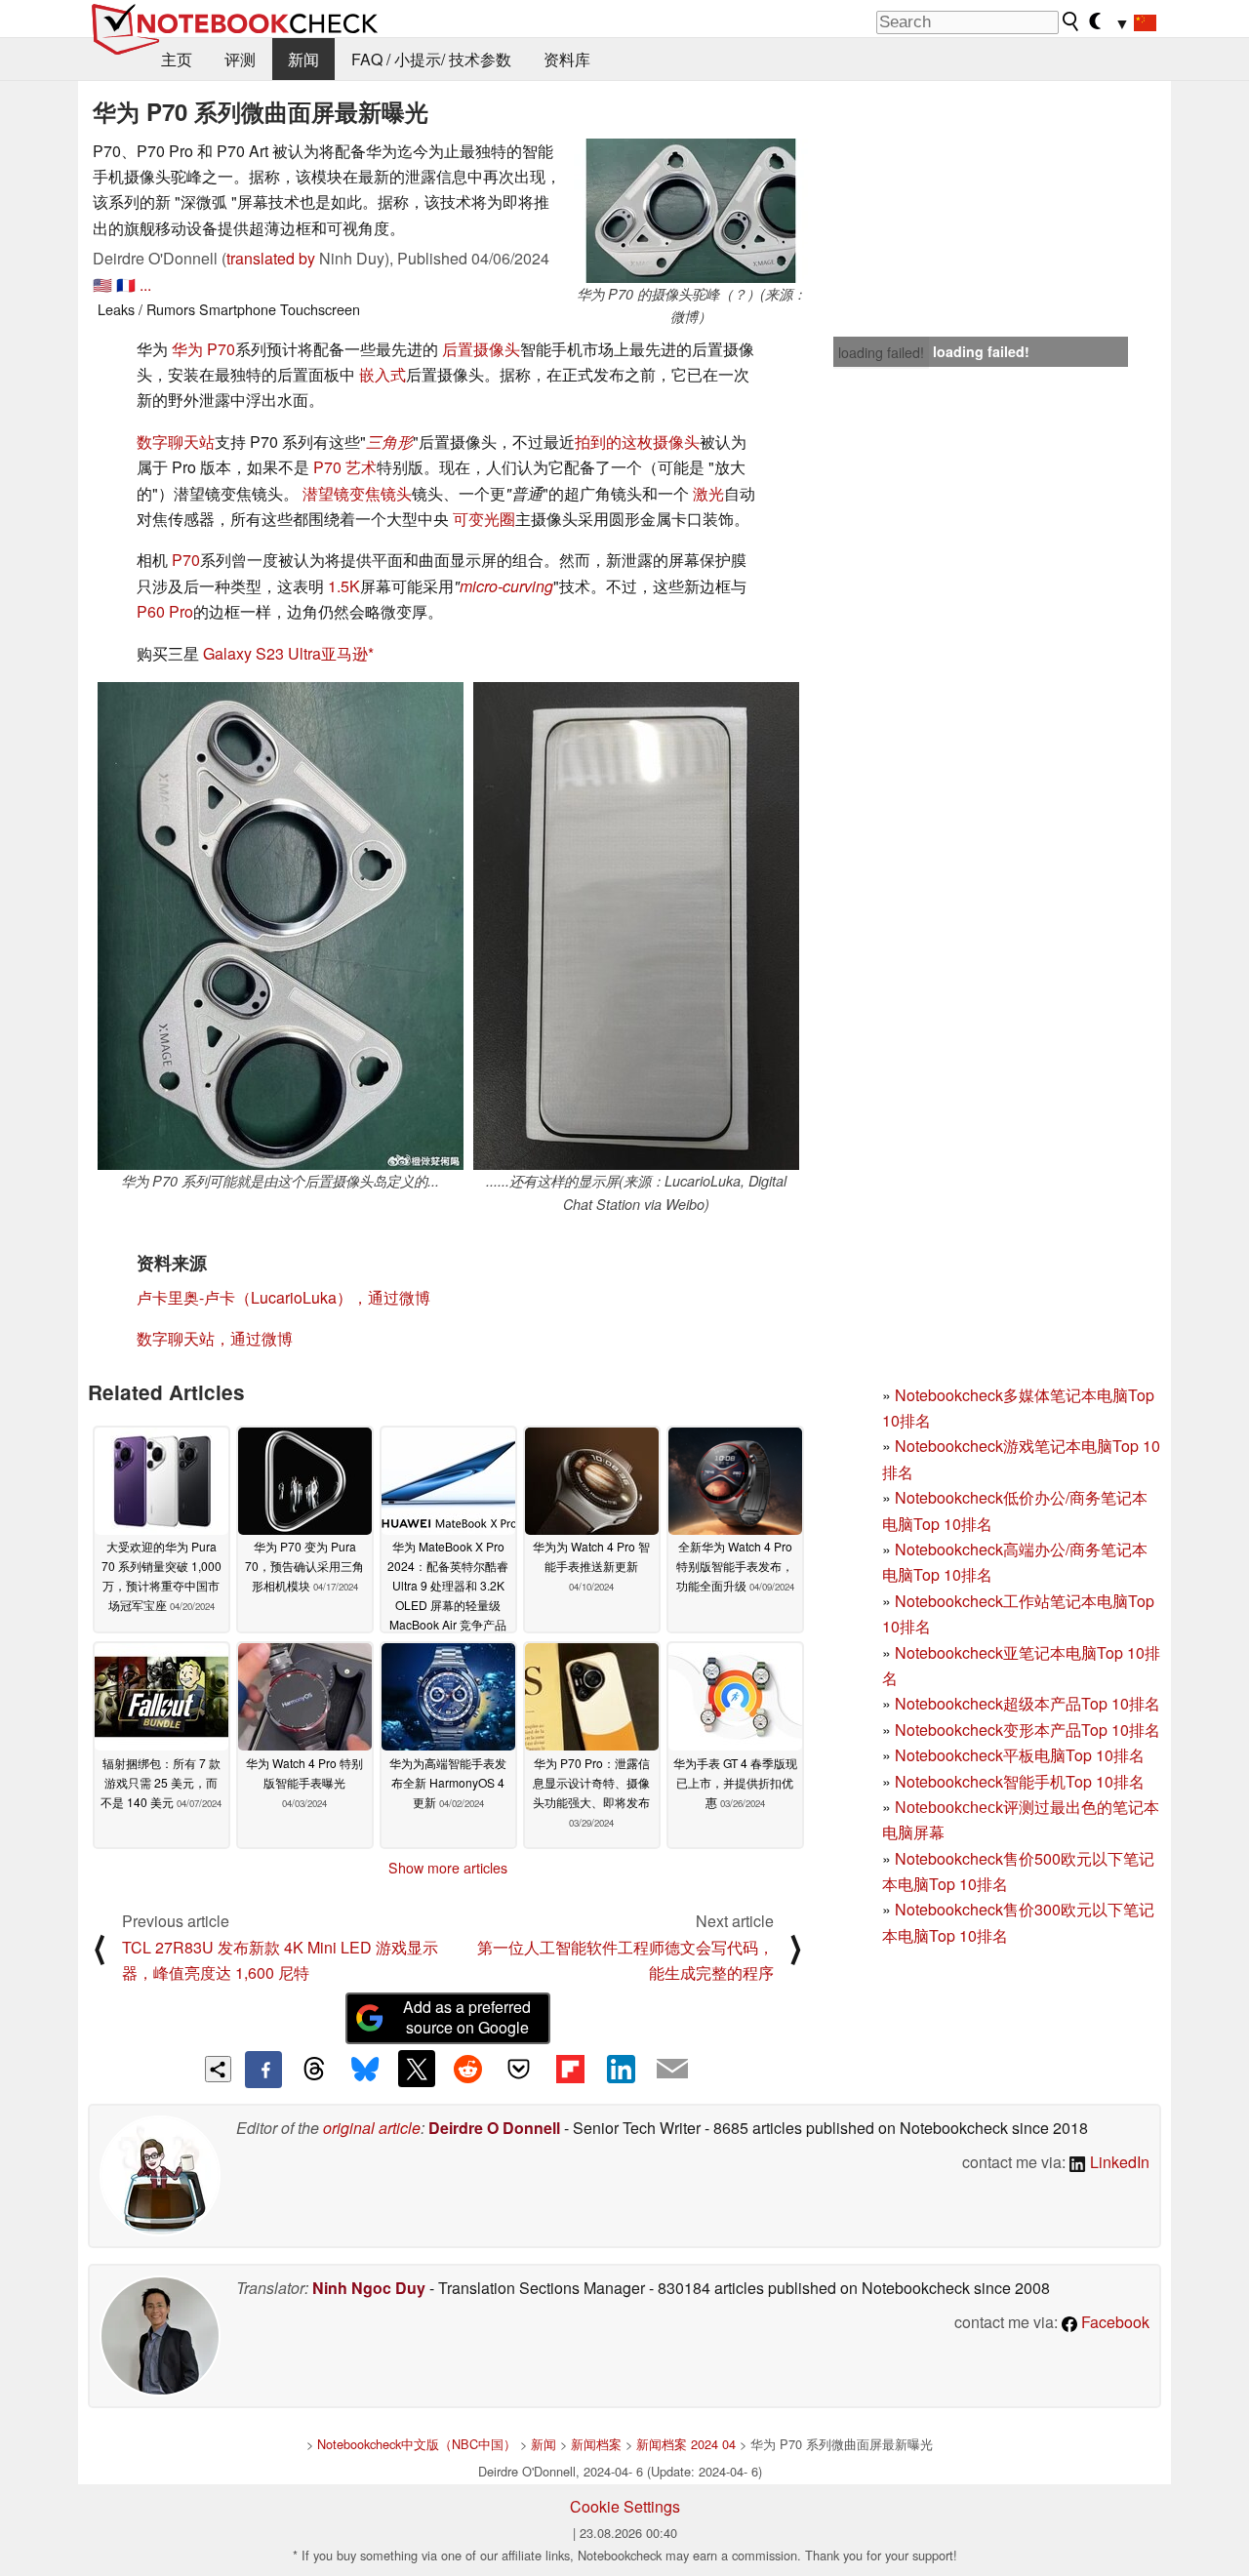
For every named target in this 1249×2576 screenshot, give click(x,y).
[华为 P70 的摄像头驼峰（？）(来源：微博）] (691, 211)
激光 (708, 493)
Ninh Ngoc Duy (369, 2288)
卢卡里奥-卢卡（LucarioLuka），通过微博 (283, 1297)
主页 (177, 59)
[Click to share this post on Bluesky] (365, 2070)
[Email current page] (672, 2070)
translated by (271, 258)
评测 (240, 59)
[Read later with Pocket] (519, 2069)
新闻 (303, 59)
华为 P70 (203, 349)
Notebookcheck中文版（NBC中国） (417, 2444)
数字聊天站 (176, 442)
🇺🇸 (102, 284)
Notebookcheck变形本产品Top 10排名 (1027, 1730)
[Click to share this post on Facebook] (263, 2070)
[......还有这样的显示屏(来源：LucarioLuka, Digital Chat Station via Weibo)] (636, 926)
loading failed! (881, 352)
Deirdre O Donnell (494, 2128)
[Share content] (218, 2069)
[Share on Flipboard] (570, 2069)
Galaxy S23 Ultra (262, 653)
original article (372, 2128)
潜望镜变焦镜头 (357, 493)
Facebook (1113, 2322)
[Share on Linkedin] (621, 2069)
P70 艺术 (345, 467)
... (145, 284)
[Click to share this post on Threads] (314, 2070)
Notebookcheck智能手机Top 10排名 (1020, 1781)
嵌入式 (383, 374)
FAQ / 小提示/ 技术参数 (431, 59)
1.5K (344, 586)
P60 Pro (165, 611)
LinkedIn (1118, 2162)
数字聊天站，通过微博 (215, 1338)
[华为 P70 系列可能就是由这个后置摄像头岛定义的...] (281, 926)
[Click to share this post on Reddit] (467, 2069)
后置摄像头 (481, 349)
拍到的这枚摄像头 (637, 442)
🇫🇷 (126, 284)
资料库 (567, 59)
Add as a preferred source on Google (467, 2017)
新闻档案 (596, 2444)
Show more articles (448, 1868)
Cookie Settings (625, 2506)
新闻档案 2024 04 (686, 2444)
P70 (186, 560)
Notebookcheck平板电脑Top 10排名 (1020, 1755)
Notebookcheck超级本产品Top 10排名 (1027, 1703)
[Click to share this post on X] (417, 2069)
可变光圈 (484, 519)
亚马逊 (344, 653)
